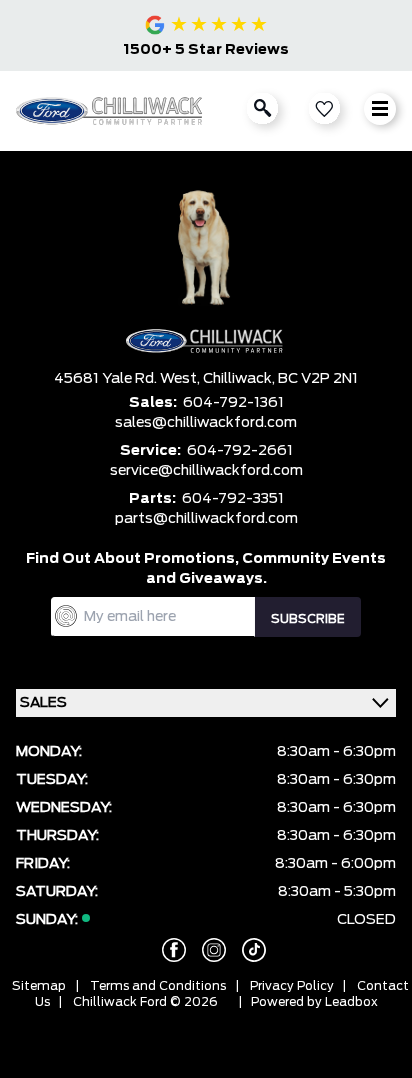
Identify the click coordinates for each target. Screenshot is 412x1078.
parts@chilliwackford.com (206, 519)
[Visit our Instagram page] (206, 950)
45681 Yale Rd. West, (128, 379)
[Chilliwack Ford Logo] (111, 111)
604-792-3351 (233, 499)
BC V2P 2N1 (318, 379)
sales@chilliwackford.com (206, 423)
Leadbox (351, 1002)
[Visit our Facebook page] (166, 950)
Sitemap (39, 986)
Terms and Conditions (158, 986)
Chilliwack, (240, 379)
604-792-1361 (233, 403)
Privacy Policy (292, 986)
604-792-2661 (240, 451)
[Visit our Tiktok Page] (246, 950)
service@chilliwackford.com (206, 471)
